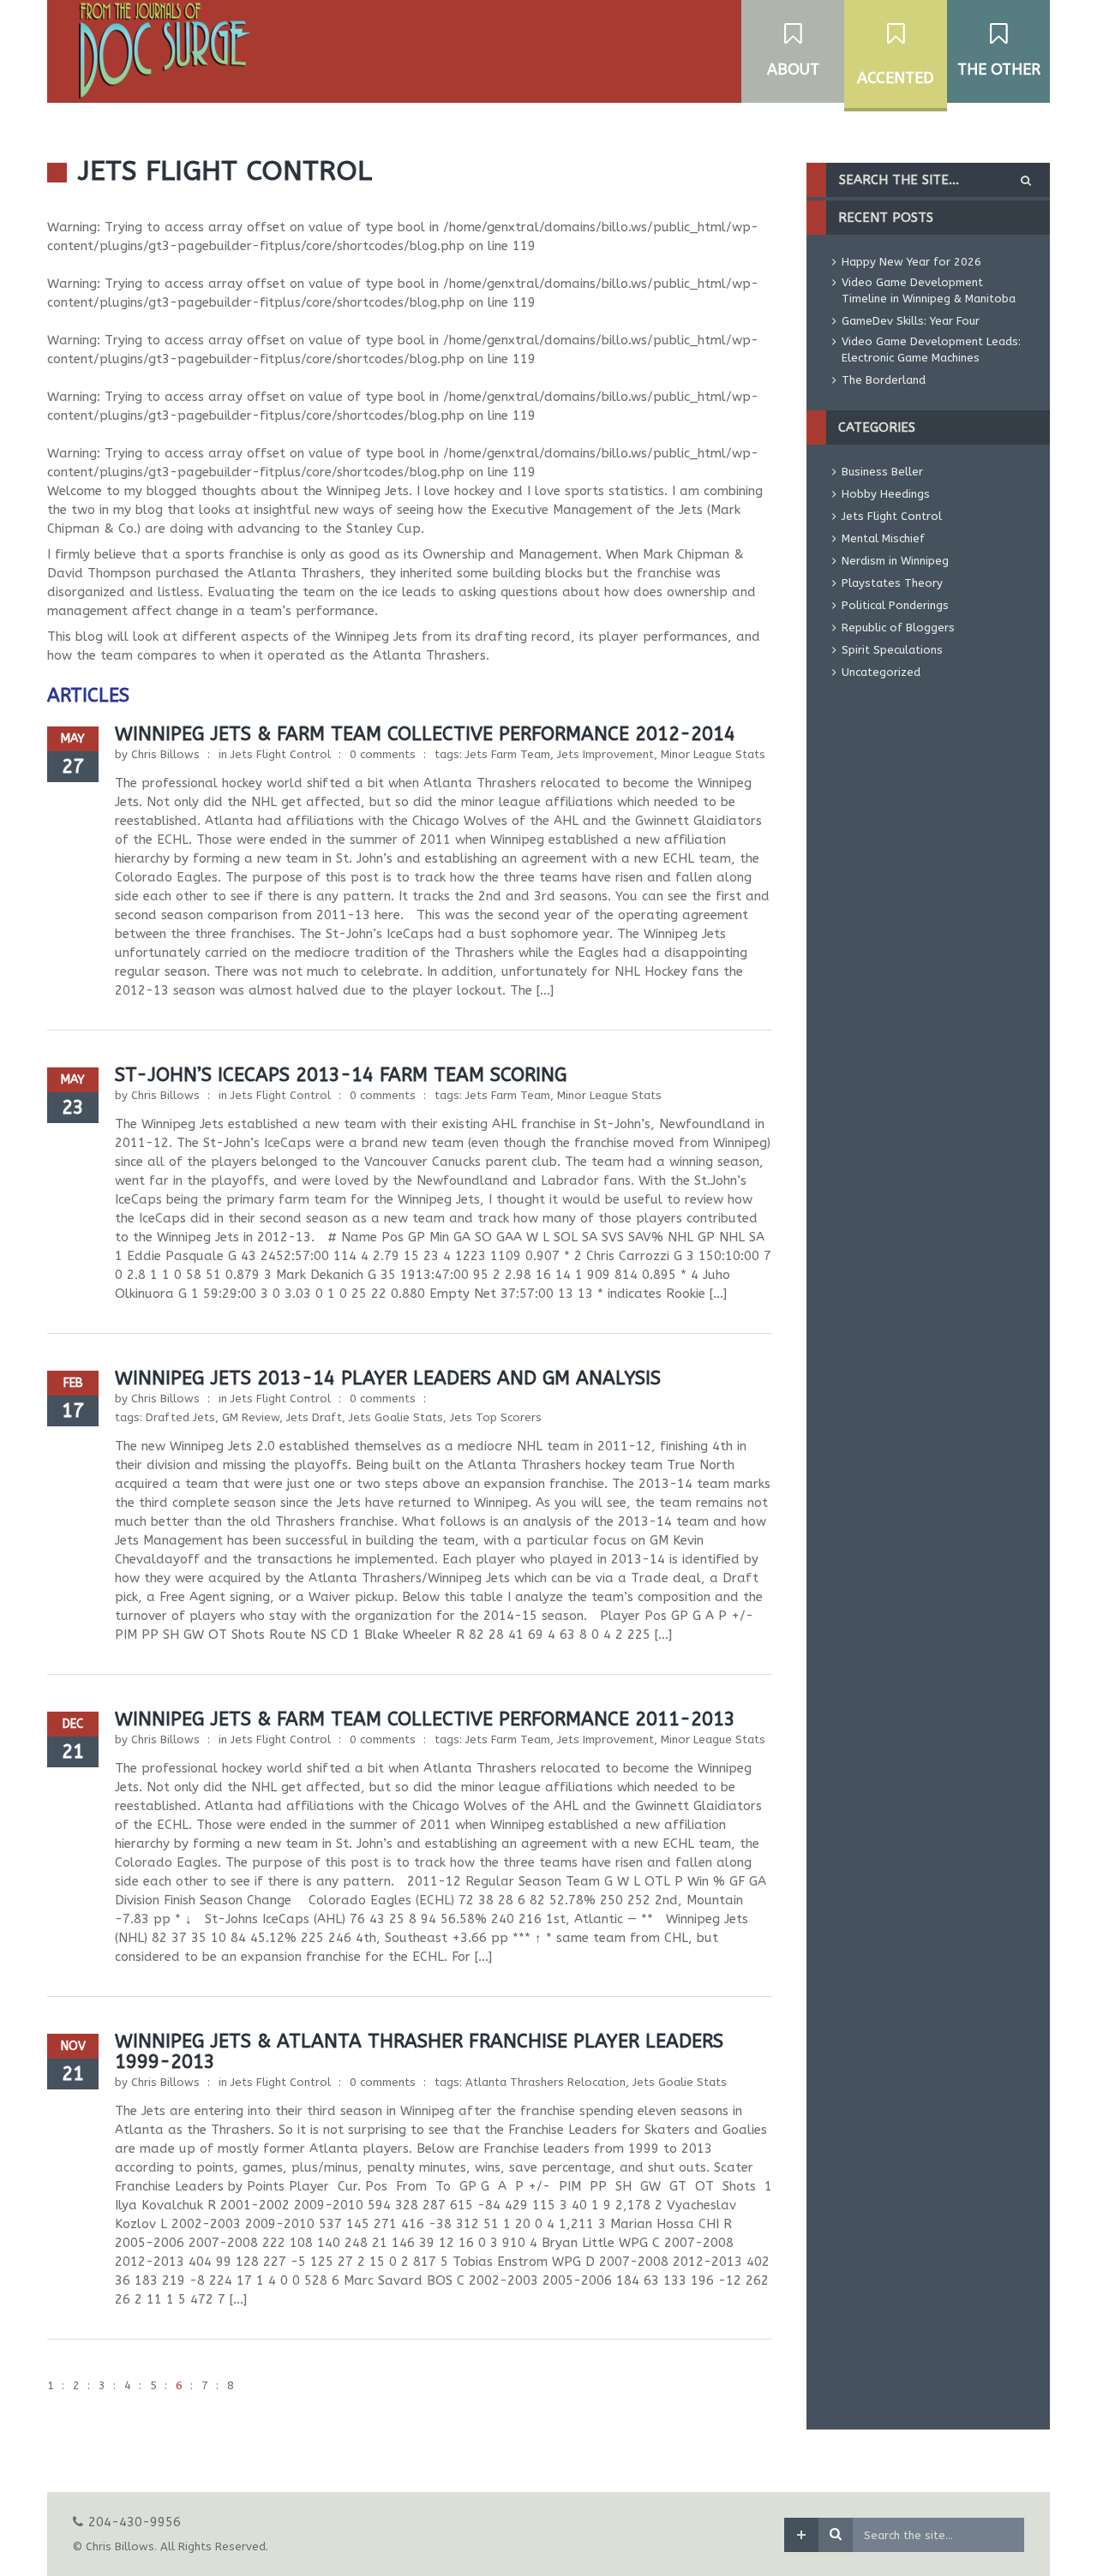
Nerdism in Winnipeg (895, 561)
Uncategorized (881, 672)
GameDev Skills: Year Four (911, 321)
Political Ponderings (895, 605)
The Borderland (884, 380)
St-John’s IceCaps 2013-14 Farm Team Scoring (341, 1075)
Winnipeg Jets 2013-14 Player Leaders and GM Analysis (388, 1378)
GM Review (251, 1417)
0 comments (383, 754)
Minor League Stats (713, 754)
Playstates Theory (892, 583)
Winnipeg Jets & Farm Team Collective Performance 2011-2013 (425, 1719)
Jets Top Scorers (496, 1417)
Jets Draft (314, 1417)
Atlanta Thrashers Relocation (546, 2082)
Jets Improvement (605, 754)
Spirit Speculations (892, 650)
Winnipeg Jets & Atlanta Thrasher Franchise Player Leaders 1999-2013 (419, 2052)
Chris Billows (165, 754)
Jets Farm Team (508, 754)
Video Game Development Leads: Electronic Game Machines (931, 350)
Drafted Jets (180, 1417)
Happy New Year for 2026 (911, 262)
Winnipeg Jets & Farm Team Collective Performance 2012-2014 (425, 734)
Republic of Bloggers (898, 628)
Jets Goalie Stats (396, 1417)
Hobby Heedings (886, 494)
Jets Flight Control (281, 754)
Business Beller (882, 472)
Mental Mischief (883, 538)
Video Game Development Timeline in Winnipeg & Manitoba (929, 290)
